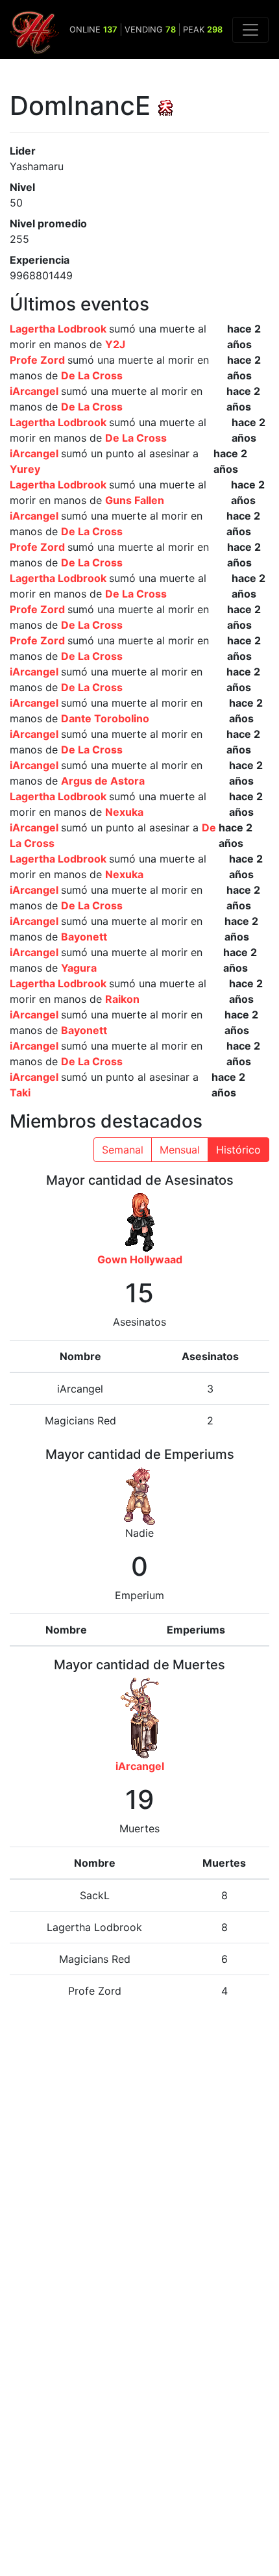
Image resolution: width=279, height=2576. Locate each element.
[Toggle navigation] (250, 30)
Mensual (180, 1150)
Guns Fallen (135, 500)
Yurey (25, 469)
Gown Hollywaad (140, 1259)
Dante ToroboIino (105, 718)
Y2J (115, 344)
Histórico (238, 1150)
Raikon (122, 999)
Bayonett (84, 937)
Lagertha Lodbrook (59, 329)
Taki (20, 1092)
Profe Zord (39, 360)
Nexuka (124, 812)
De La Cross (92, 375)
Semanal (123, 1150)
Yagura (79, 968)
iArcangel (35, 391)
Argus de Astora (103, 781)
